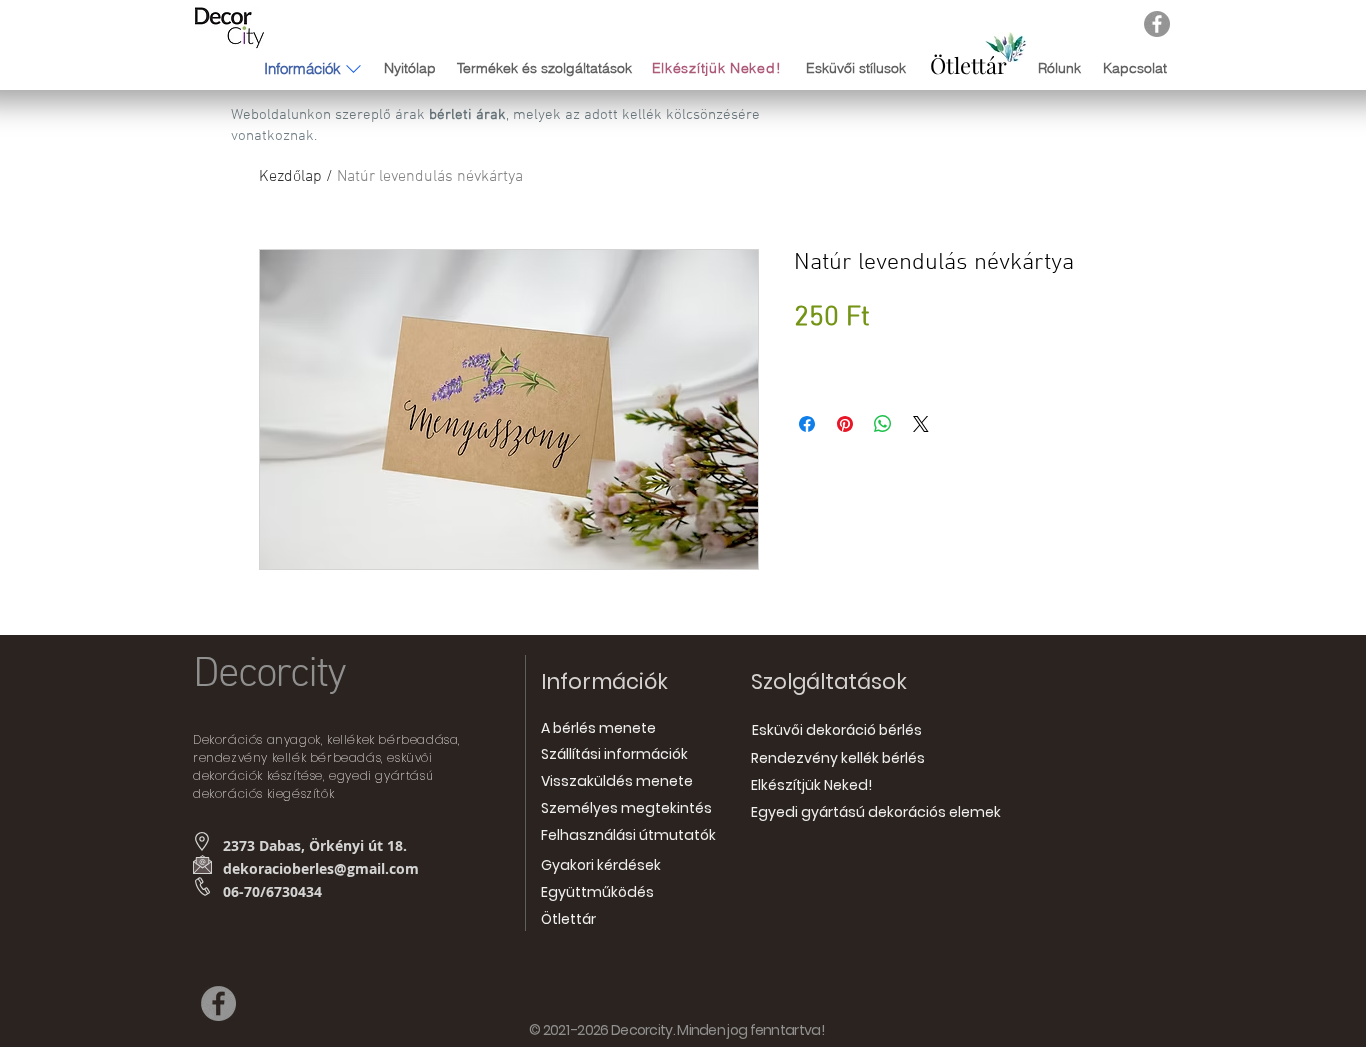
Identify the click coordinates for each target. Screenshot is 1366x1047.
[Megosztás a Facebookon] (807, 424)
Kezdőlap (290, 177)
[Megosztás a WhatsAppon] (883, 424)
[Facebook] (1157, 24)
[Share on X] (921, 424)
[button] (302, 68)
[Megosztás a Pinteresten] (845, 424)
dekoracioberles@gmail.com (321, 868)
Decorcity (269, 675)
